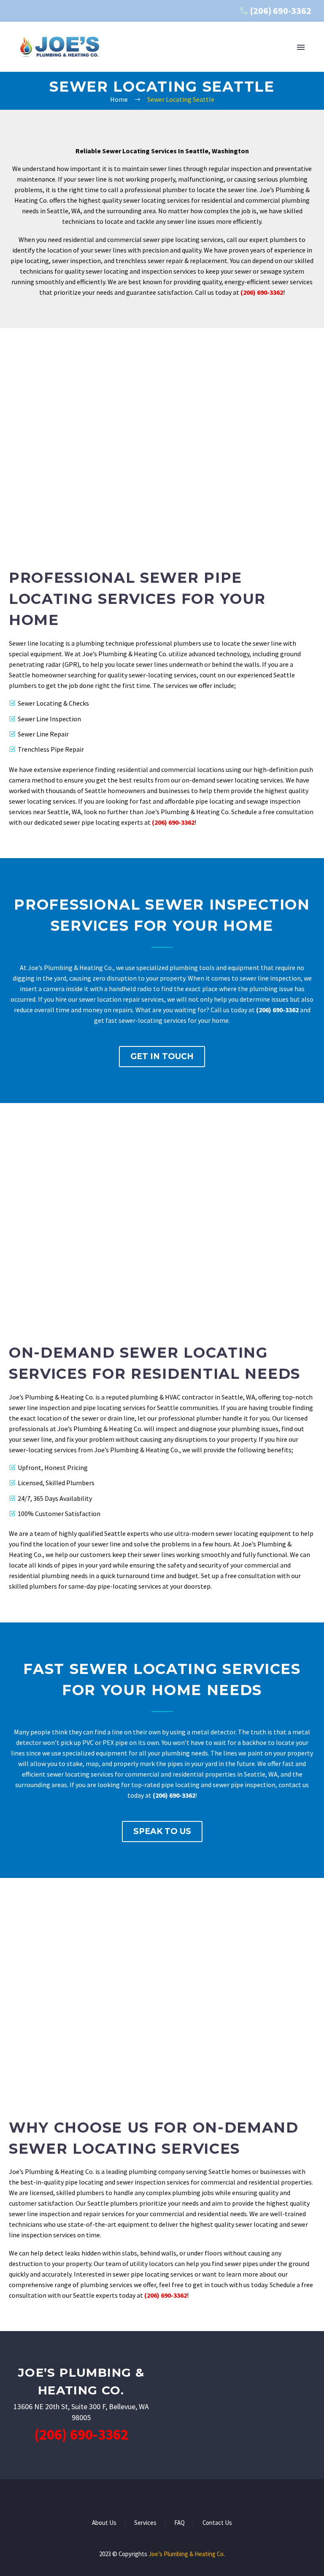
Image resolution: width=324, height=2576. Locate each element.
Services (145, 2523)
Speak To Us (162, 1831)
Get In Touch (162, 1056)
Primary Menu (301, 47)
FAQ (180, 2523)
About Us (104, 2523)
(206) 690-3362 (281, 11)
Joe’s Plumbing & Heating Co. (187, 2554)
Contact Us (217, 2523)
